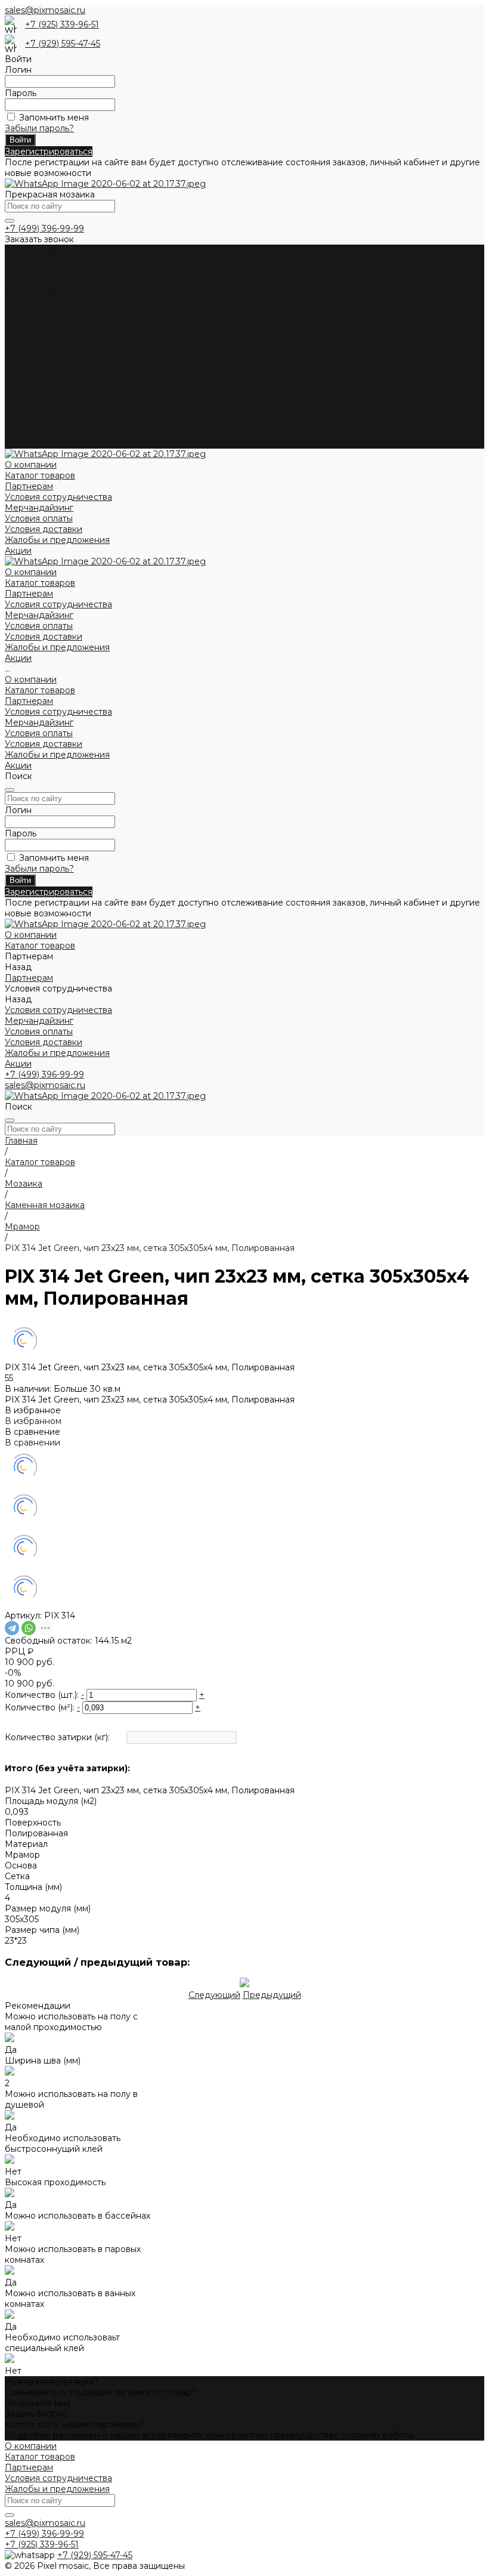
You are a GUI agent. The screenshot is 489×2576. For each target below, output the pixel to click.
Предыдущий (272, 1995)
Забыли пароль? (39, 128)
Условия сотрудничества (58, 282)
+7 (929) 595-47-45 (63, 44)
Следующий (214, 1995)
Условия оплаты (39, 304)
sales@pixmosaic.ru (45, 10)
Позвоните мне (38, 2403)
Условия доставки (44, 314)
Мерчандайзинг (39, 293)
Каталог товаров (40, 368)
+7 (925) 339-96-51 (62, 24)
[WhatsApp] (29, 1628)
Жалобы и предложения (57, 325)
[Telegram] (12, 1628)
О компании (31, 357)
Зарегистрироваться (49, 152)
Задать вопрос (36, 2414)
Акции (18, 443)
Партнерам (29, 379)
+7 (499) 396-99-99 (44, 228)
